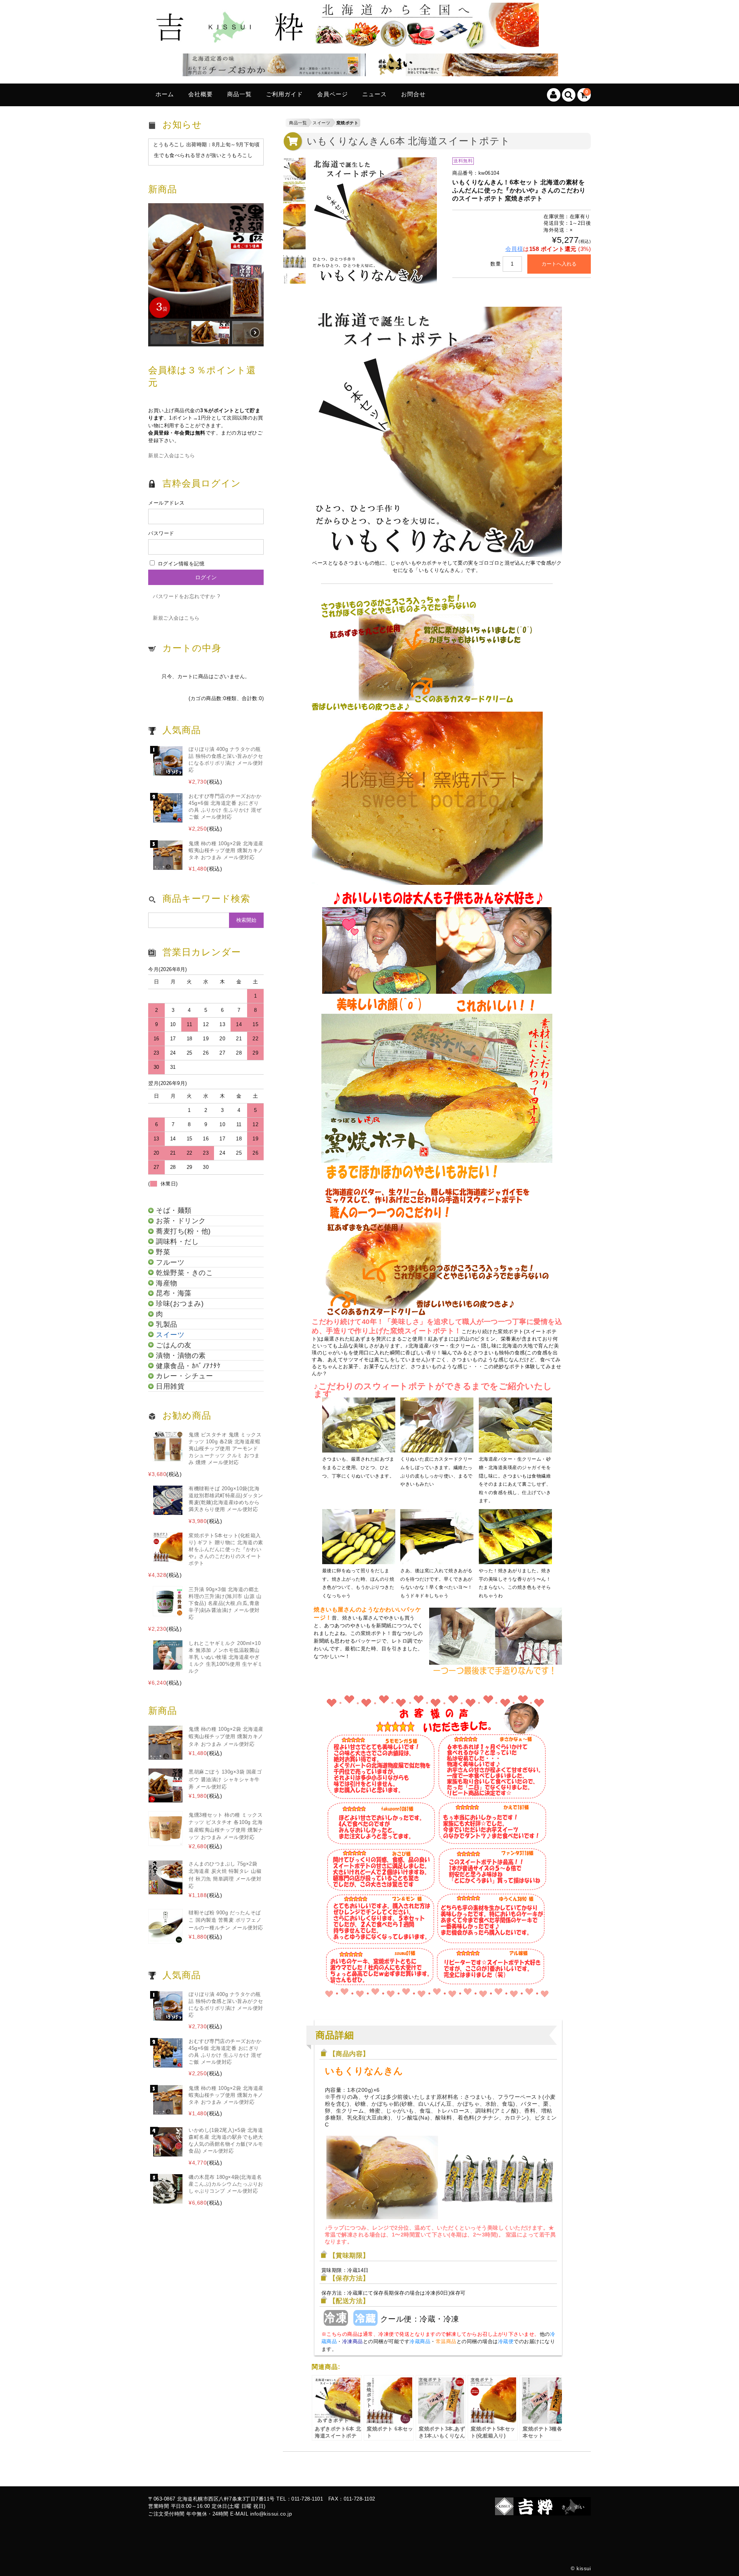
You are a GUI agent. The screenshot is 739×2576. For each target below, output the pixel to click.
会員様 (514, 249)
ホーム (165, 94)
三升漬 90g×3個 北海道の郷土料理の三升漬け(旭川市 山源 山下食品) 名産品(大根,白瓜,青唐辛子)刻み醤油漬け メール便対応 (225, 1603)
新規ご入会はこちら (172, 456)
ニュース (375, 94)
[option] (294, 169)
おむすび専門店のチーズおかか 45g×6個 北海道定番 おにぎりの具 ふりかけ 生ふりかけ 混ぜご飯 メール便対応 (225, 807)
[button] (206, 261)
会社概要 (201, 94)
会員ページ (333, 94)
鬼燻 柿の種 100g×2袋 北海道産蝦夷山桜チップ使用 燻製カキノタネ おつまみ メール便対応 (226, 850)
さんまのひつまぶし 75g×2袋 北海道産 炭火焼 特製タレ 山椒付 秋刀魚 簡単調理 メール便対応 (225, 1875)
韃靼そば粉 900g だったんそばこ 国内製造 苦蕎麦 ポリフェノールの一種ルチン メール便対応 (226, 1920)
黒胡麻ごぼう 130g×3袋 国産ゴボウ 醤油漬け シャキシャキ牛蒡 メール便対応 (225, 1779)
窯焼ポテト (348, 123)
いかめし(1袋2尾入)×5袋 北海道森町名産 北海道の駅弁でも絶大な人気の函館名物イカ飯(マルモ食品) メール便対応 (226, 2141)
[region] (206, 275)
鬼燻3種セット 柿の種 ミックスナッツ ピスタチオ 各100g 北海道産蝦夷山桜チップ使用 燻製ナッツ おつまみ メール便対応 (226, 1826)
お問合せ (413, 94)
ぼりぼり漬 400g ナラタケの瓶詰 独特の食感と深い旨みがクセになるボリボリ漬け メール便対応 (226, 760)
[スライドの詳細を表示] (272, 66)
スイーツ (321, 123)
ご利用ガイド (284, 94)
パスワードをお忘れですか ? (186, 596)
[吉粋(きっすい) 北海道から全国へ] (346, 43)
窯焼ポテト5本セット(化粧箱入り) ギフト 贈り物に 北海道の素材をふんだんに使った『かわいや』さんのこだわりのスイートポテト (226, 1549)
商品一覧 (239, 94)
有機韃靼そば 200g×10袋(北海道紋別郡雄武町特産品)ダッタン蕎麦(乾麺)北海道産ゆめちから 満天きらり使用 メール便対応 (226, 1499)
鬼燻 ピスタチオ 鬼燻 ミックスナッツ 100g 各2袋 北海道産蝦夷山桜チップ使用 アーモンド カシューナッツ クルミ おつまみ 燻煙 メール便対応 (225, 1448)
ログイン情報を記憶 (180, 564)
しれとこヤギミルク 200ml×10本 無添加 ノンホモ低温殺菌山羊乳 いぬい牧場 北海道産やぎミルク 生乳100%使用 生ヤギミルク (226, 1657)
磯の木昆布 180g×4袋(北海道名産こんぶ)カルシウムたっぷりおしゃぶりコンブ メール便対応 (226, 2184)
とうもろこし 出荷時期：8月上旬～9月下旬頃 (206, 145)
